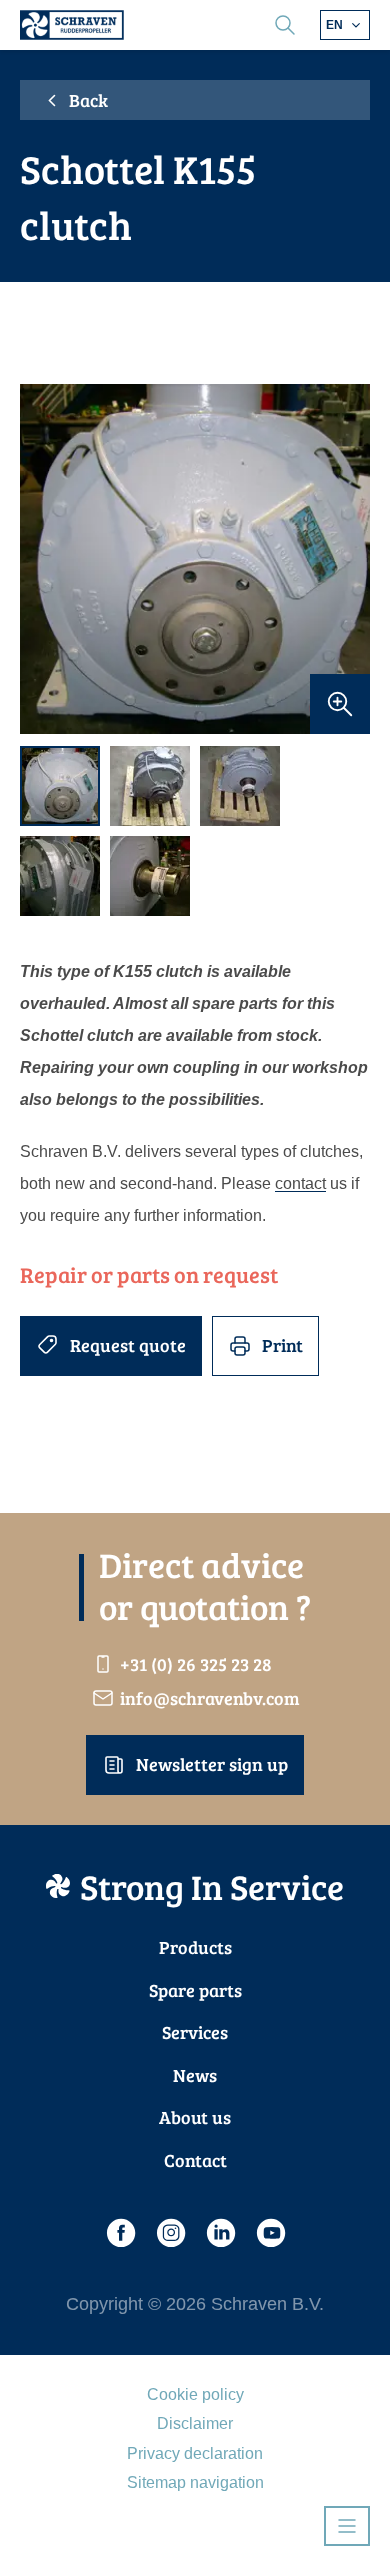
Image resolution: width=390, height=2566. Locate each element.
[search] (285, 25)
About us (195, 2117)
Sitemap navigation (195, 2482)
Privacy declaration (195, 2453)
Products (195, 1947)
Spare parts (195, 1990)
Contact (195, 2160)
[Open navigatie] (347, 2526)
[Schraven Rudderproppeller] (72, 25)
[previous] (45, 559)
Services (195, 2032)
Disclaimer (195, 2423)
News (195, 2075)
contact (300, 1183)
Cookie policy (195, 2394)
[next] (345, 559)
